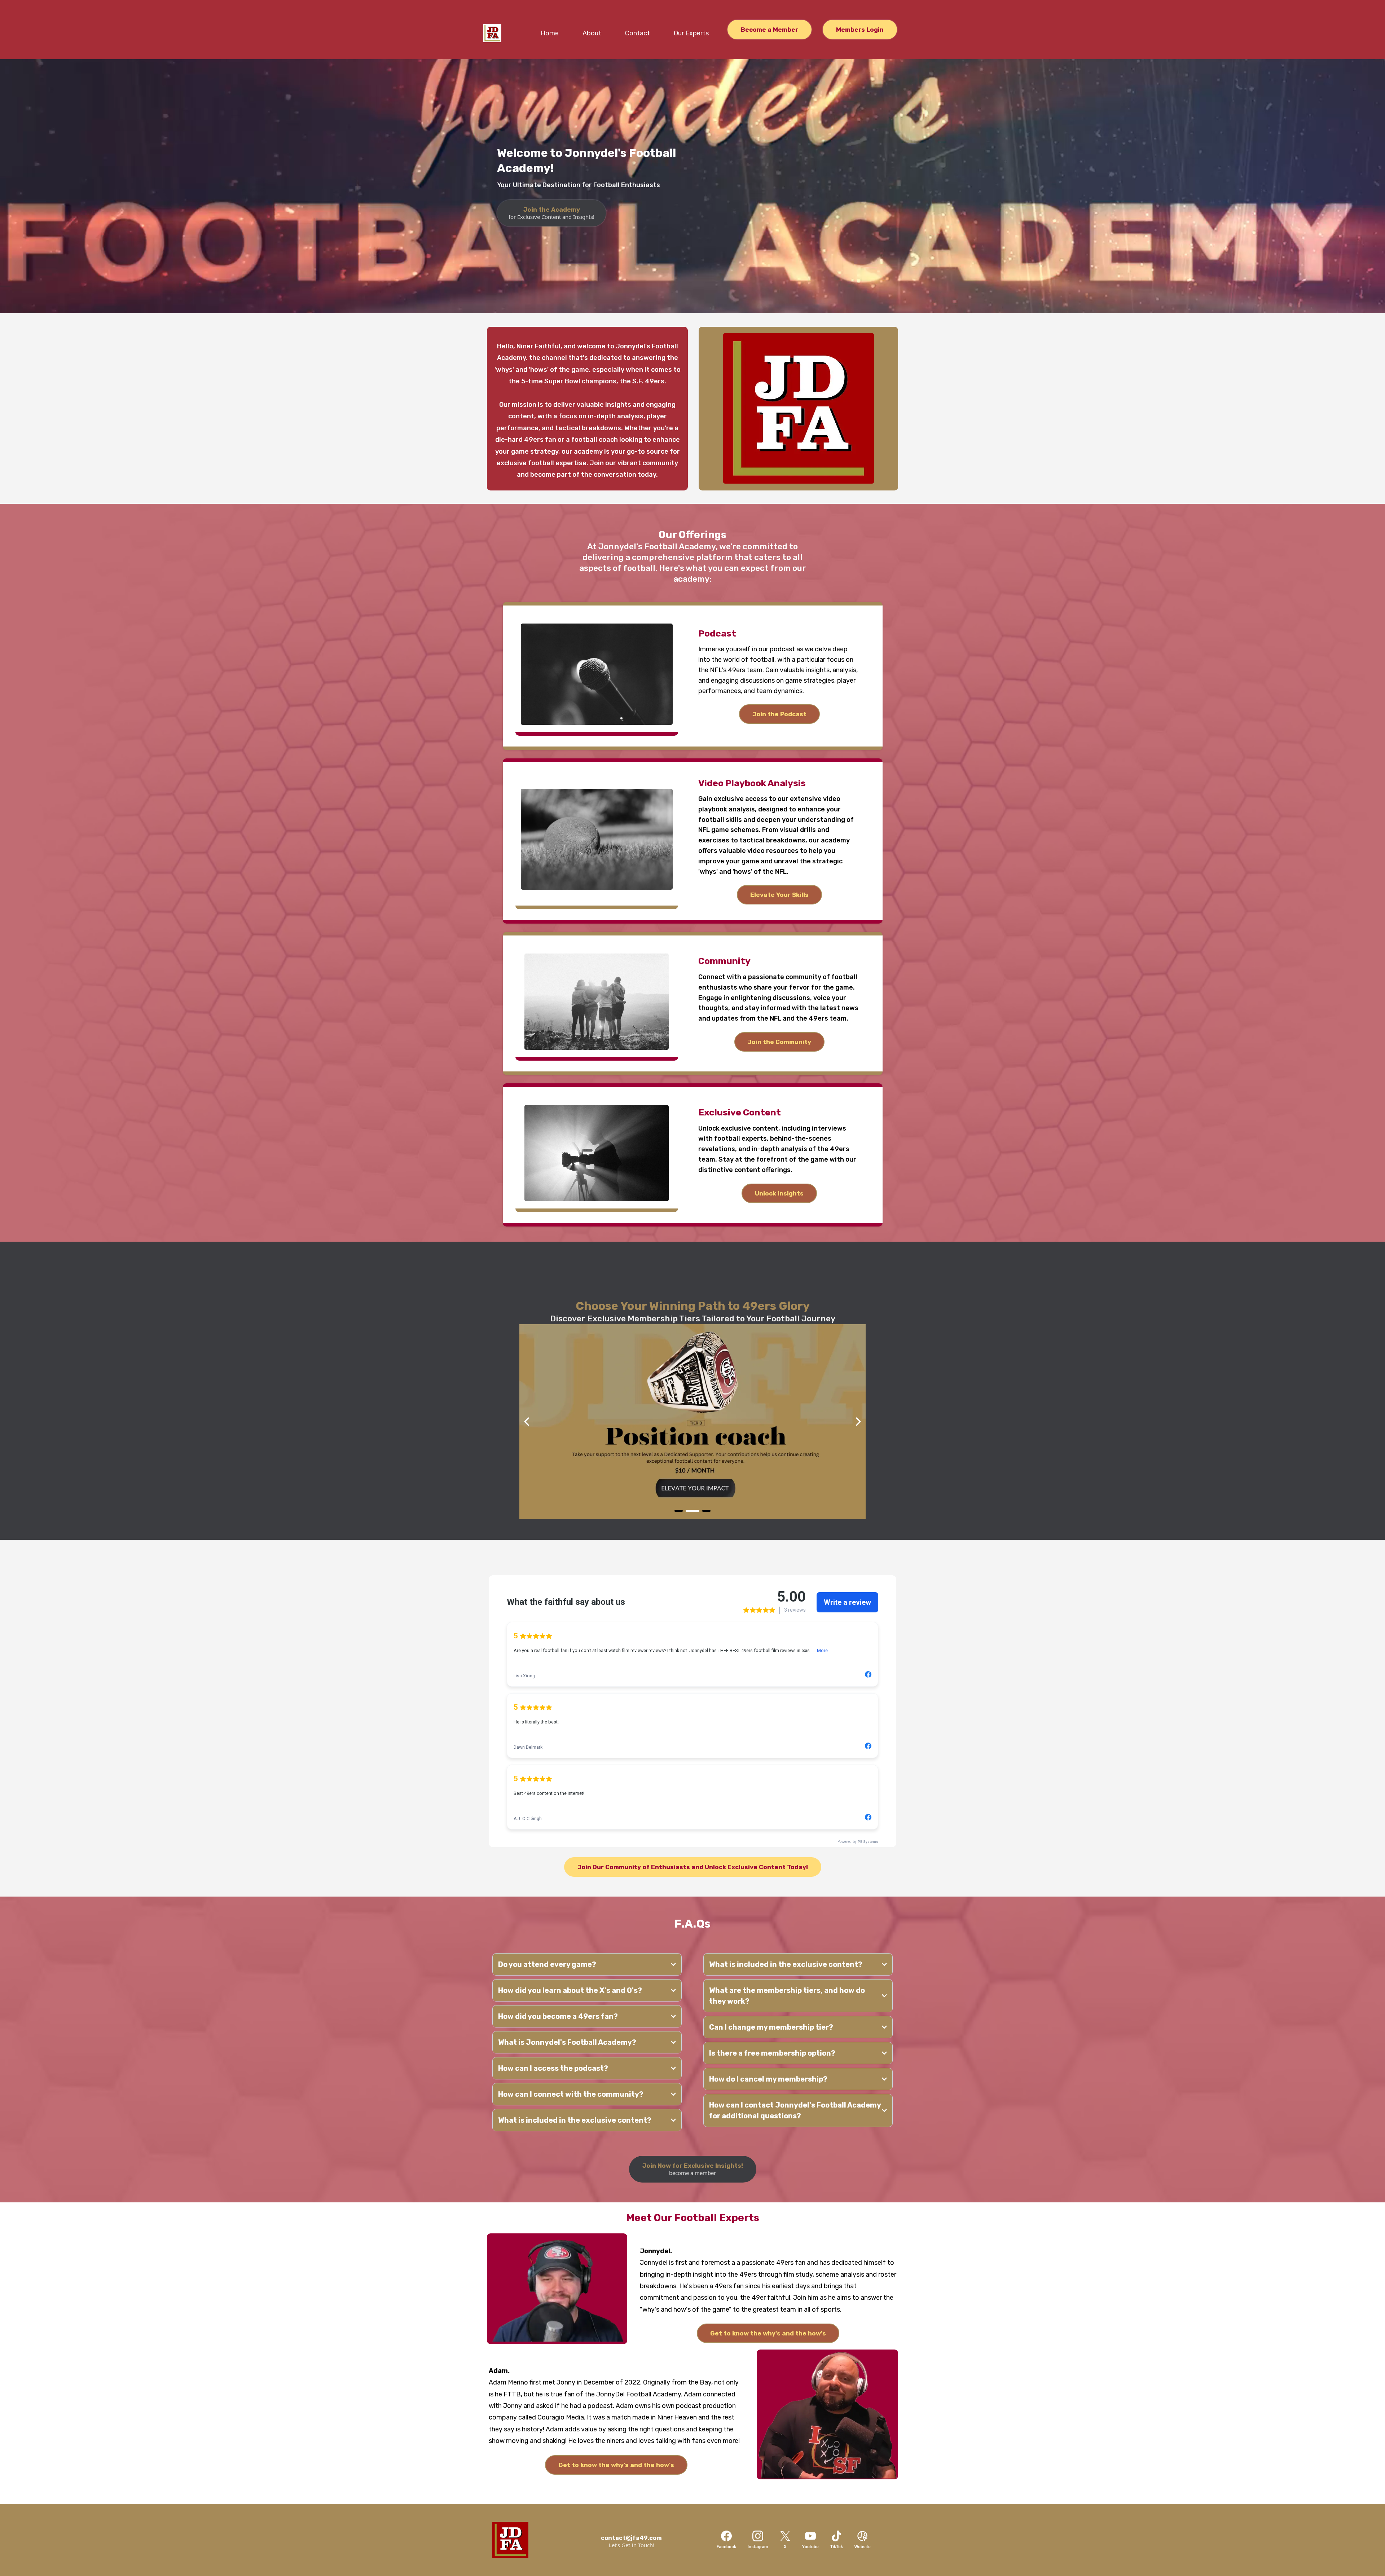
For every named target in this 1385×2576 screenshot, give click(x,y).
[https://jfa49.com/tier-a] (692, 1422)
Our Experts (691, 33)
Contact (637, 33)
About (592, 33)
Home (550, 33)
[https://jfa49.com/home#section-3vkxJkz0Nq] (530, 2540)
